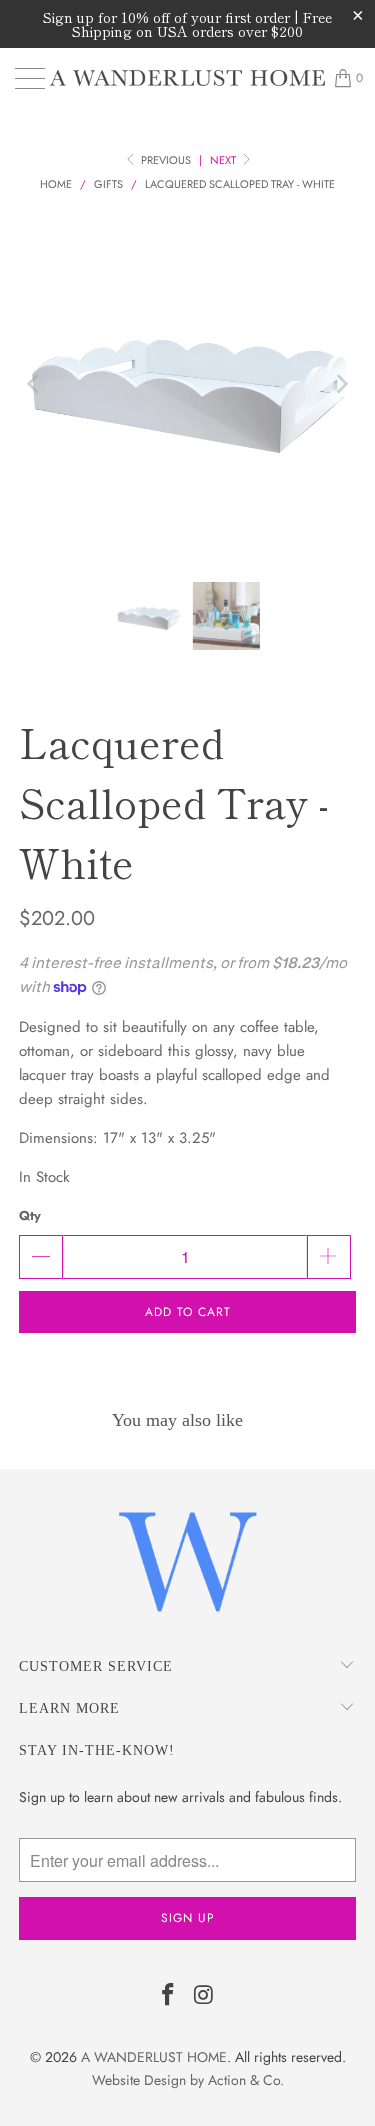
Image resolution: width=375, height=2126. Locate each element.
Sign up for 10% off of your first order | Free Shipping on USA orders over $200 (187, 24)
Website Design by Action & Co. (188, 2080)
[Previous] (34, 384)
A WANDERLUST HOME (154, 2057)
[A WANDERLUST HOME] (188, 78)
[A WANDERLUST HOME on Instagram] (205, 1996)
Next (224, 160)
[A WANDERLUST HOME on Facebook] (169, 1996)
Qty (30, 1215)
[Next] (341, 384)
